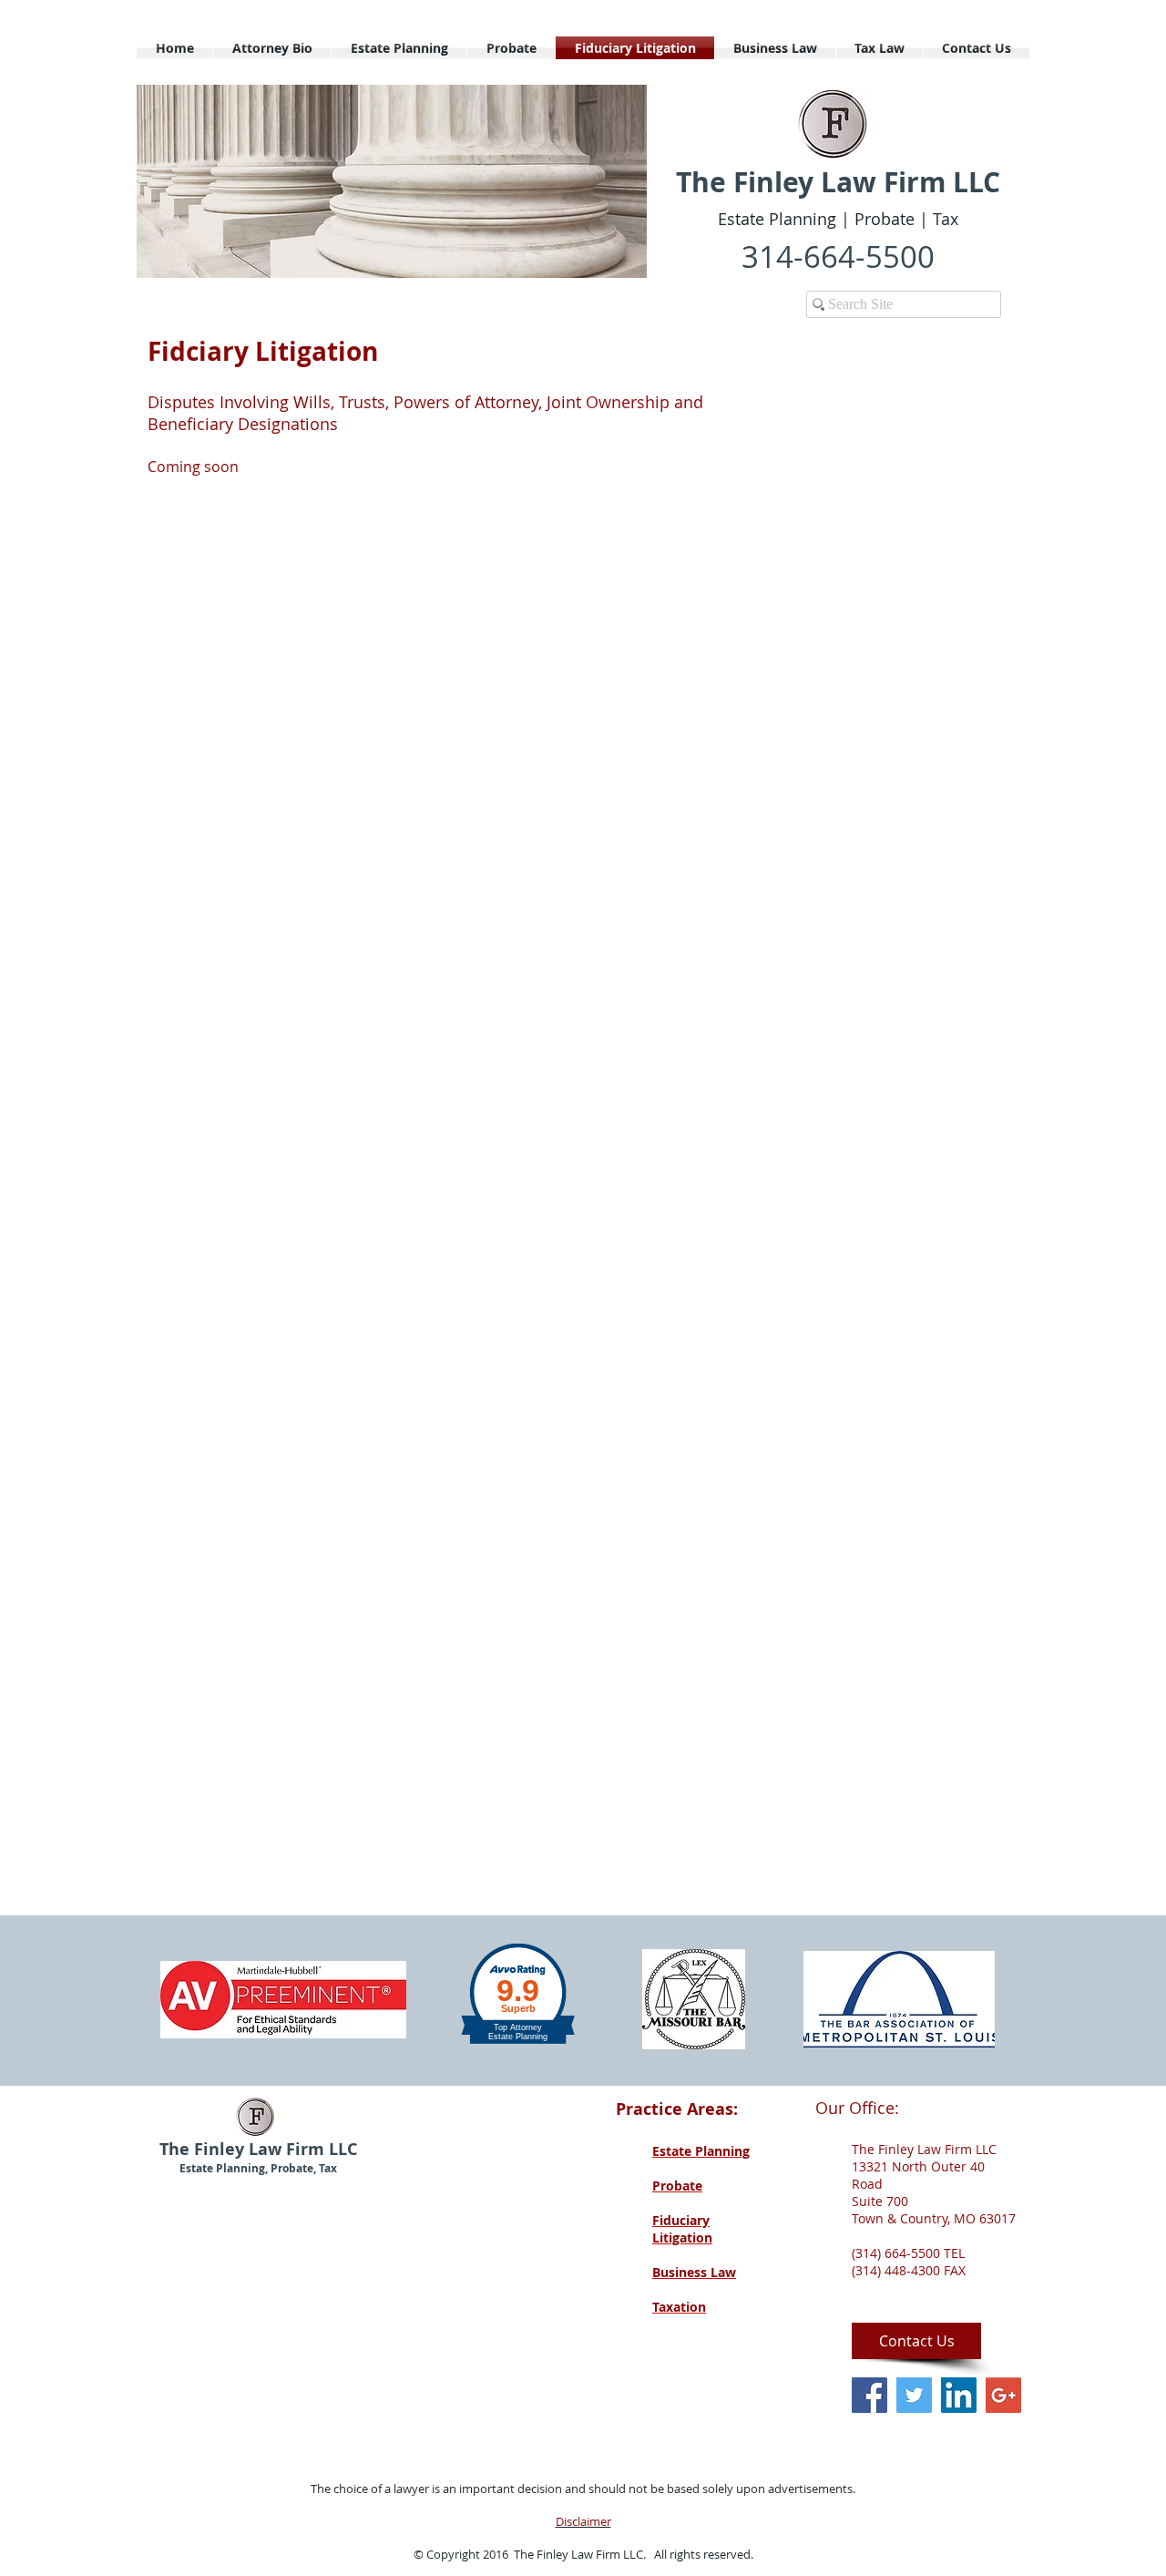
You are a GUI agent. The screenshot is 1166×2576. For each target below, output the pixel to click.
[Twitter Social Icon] (914, 2395)
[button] (392, 181)
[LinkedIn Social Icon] (959, 2395)
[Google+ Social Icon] (1003, 2395)
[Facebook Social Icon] (869, 2395)
